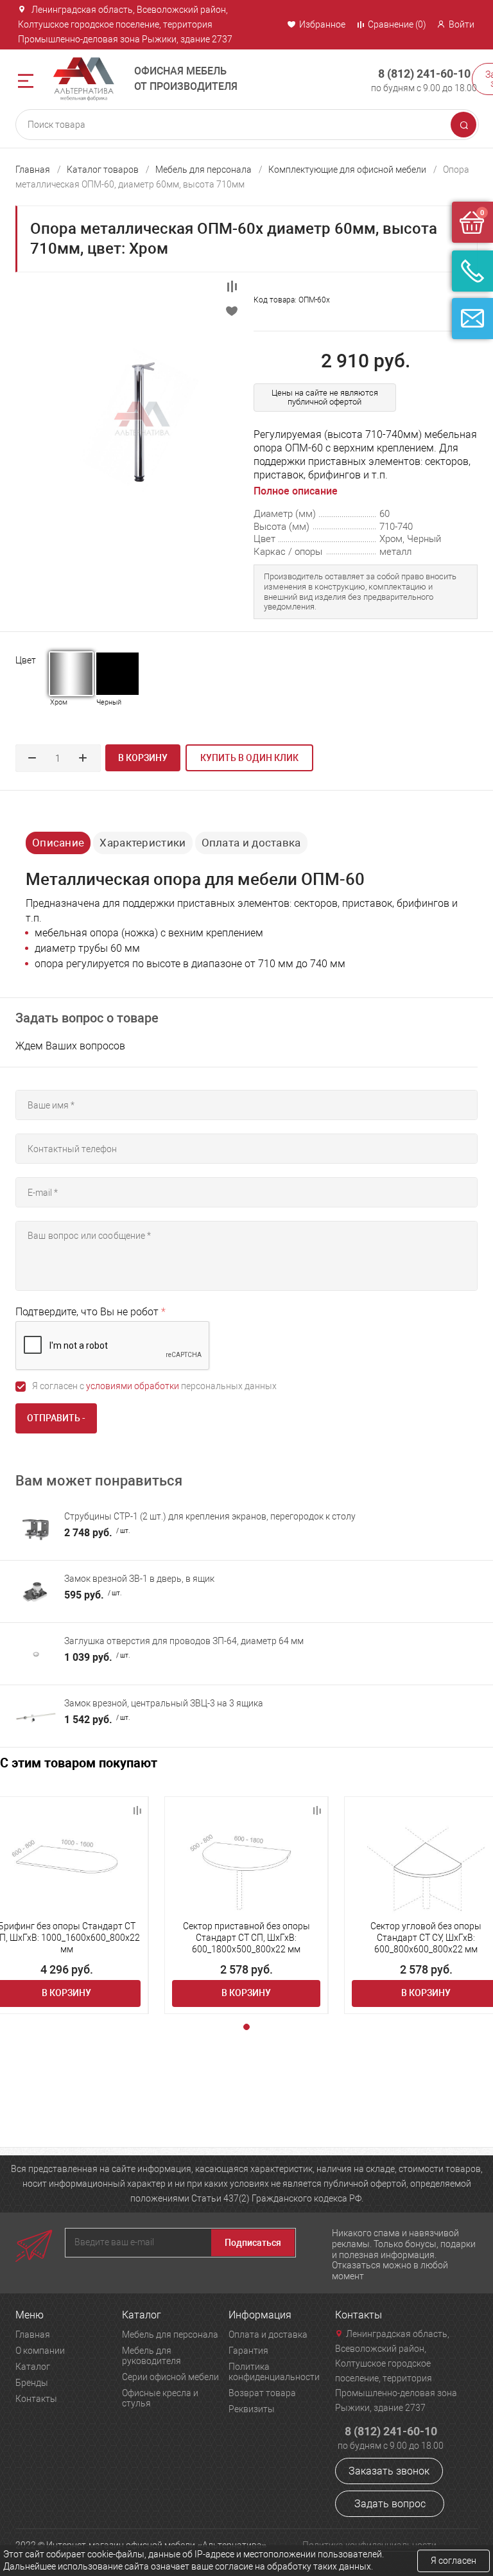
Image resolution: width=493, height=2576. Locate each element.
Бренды (32, 2383)
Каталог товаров (103, 170)
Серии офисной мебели (170, 2377)
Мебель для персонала (203, 170)
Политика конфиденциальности (274, 2372)
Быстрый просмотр (66, 1859)
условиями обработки (133, 1386)
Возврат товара (262, 2393)
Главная (33, 170)
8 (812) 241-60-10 (424, 74)
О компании (40, 2351)
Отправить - (56, 1418)
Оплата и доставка (251, 843)
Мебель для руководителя (151, 2356)
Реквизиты (252, 2409)
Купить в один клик (249, 758)
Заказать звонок (389, 2471)
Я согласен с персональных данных (154, 1386)
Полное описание (296, 491)
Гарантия (248, 2351)
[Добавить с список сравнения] (137, 1810)
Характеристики (143, 843)
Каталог (33, 2367)
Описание (58, 843)
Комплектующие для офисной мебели (347, 170)
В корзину (143, 758)
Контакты (36, 2399)
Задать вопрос (390, 2504)
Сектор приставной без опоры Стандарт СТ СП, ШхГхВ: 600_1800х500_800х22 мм (246, 1938)
